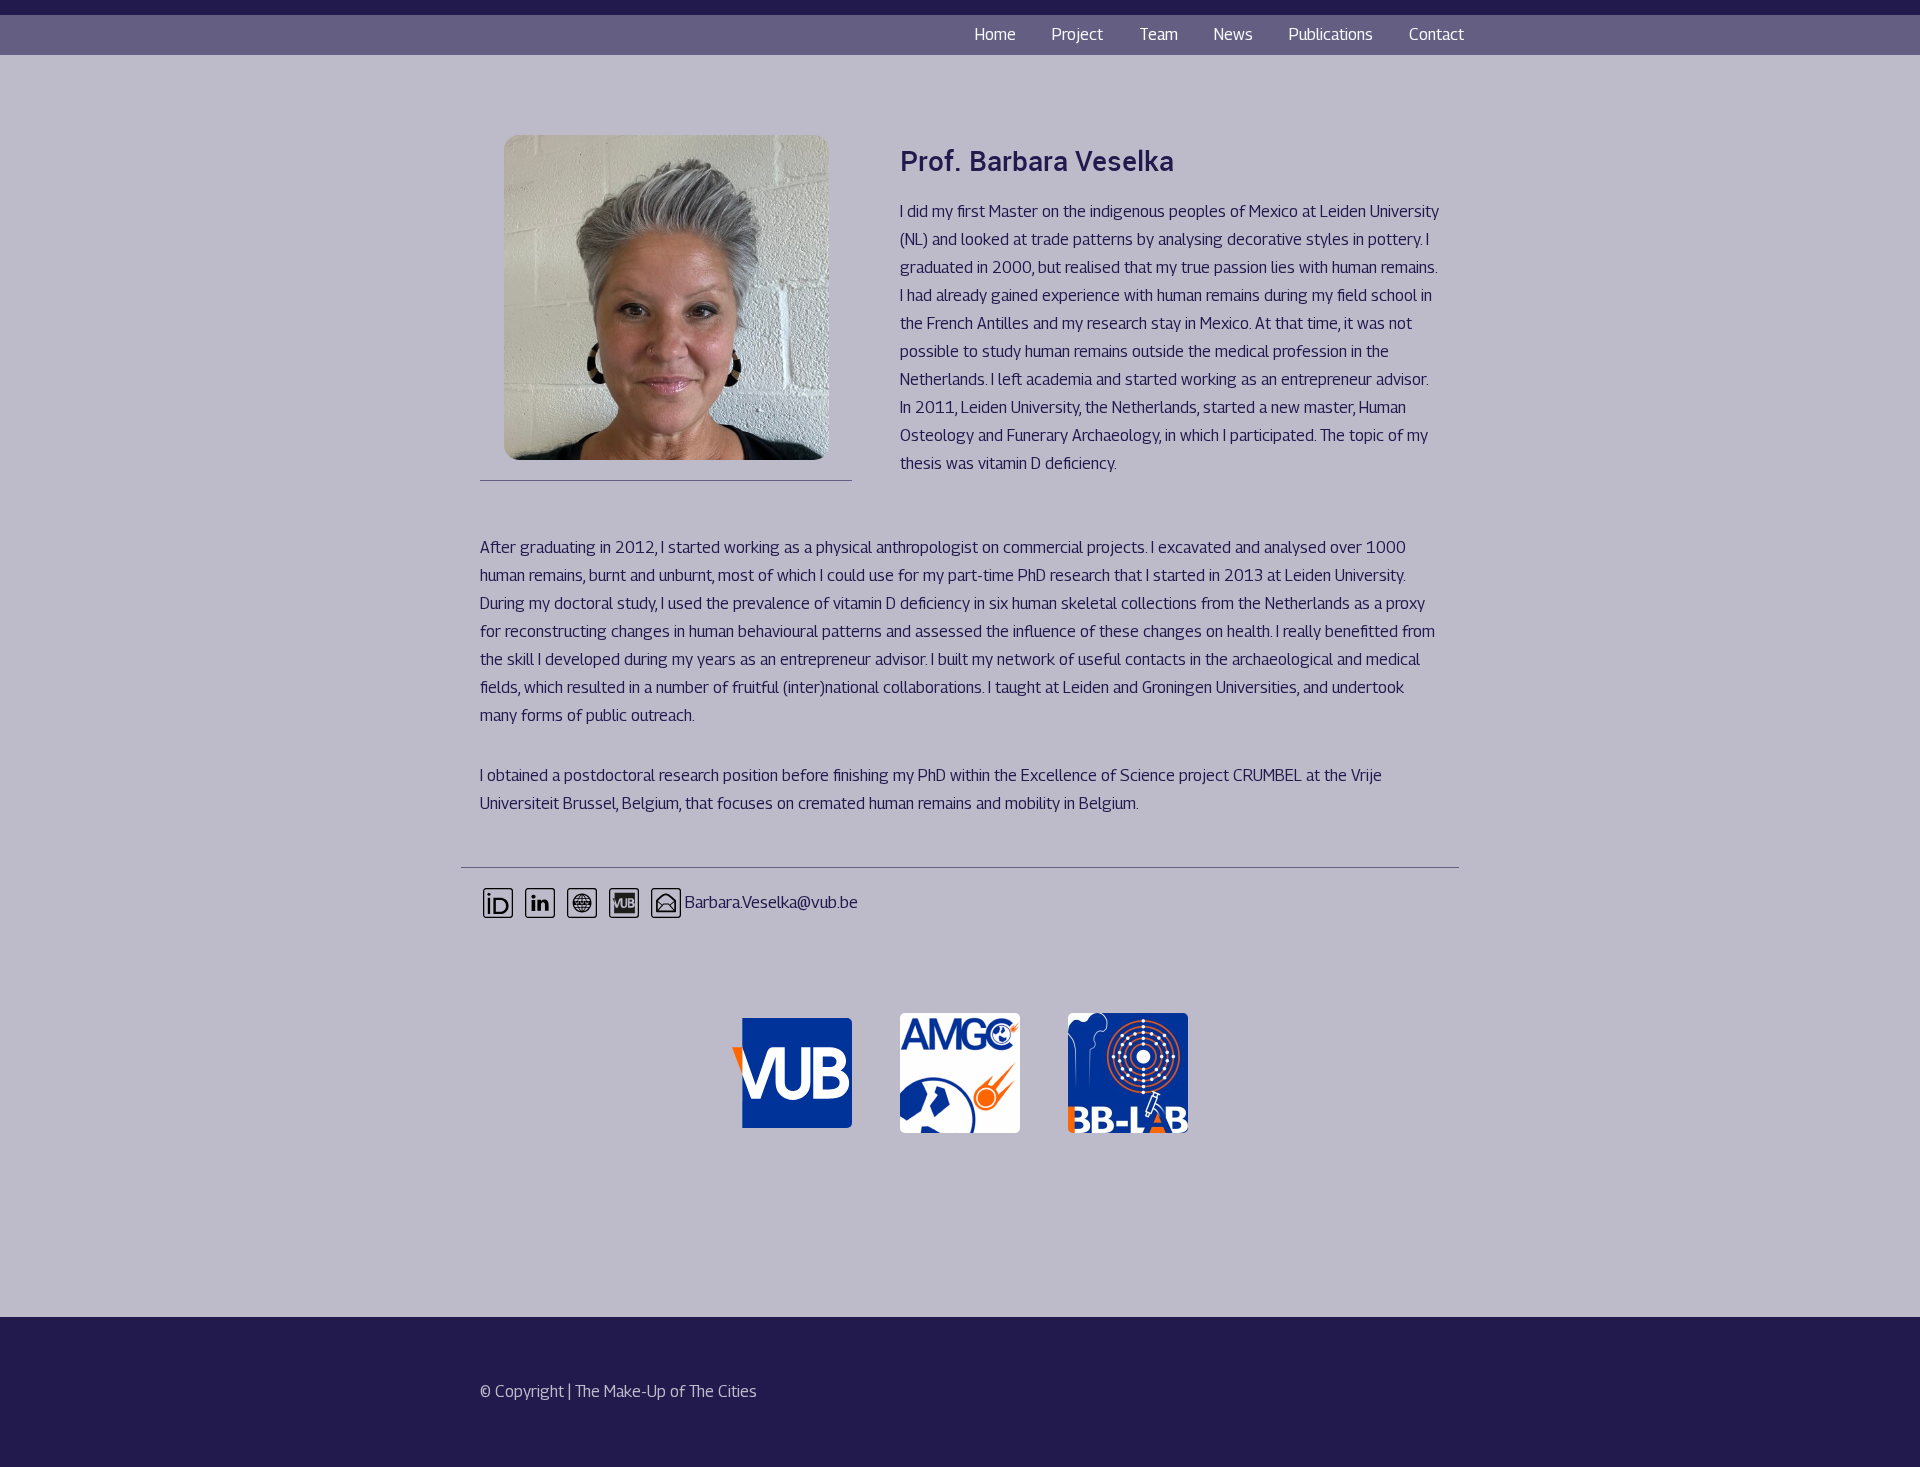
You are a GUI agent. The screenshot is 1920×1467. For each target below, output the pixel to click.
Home (995, 34)
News (1233, 34)
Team (1158, 34)
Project (1077, 34)
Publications (1331, 34)
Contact (1436, 34)
